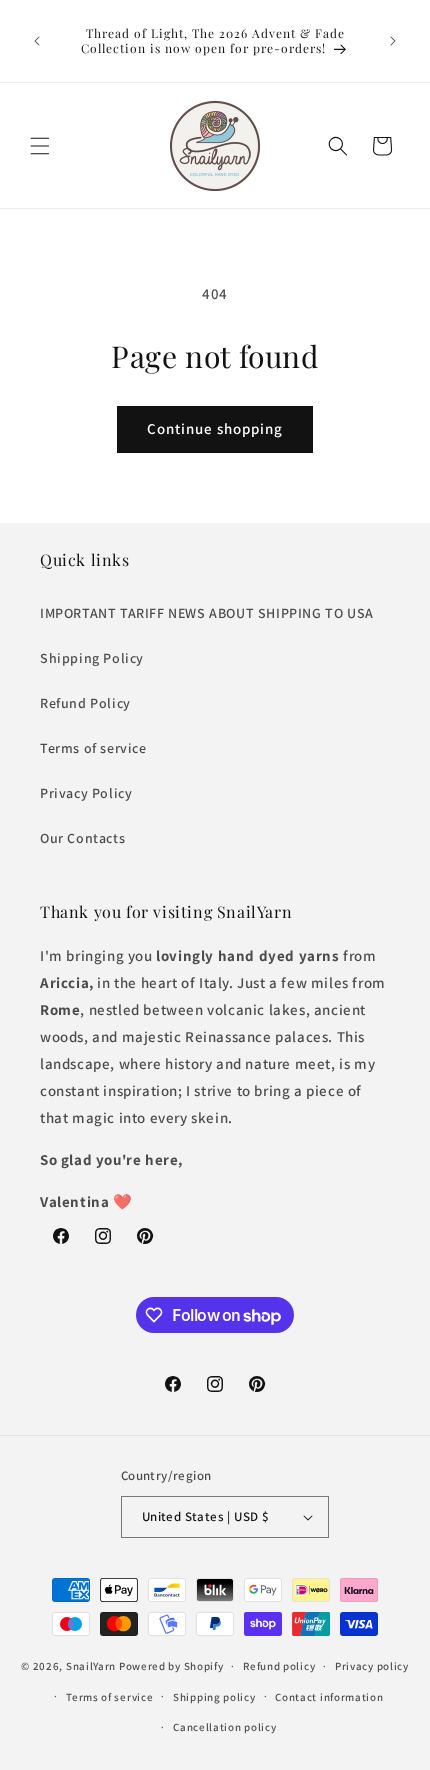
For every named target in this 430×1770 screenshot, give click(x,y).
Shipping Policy (92, 658)
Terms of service (93, 748)
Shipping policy (214, 1697)
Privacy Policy (86, 793)
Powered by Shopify (171, 1666)
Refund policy (279, 1666)
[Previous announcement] (37, 41)
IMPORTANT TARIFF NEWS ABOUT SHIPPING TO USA (207, 613)
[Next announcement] (393, 41)
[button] (40, 146)
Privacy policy (372, 1666)
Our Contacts (82, 838)
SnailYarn (91, 1666)
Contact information (329, 1697)
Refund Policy (85, 703)
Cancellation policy (224, 1727)
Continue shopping (215, 428)
